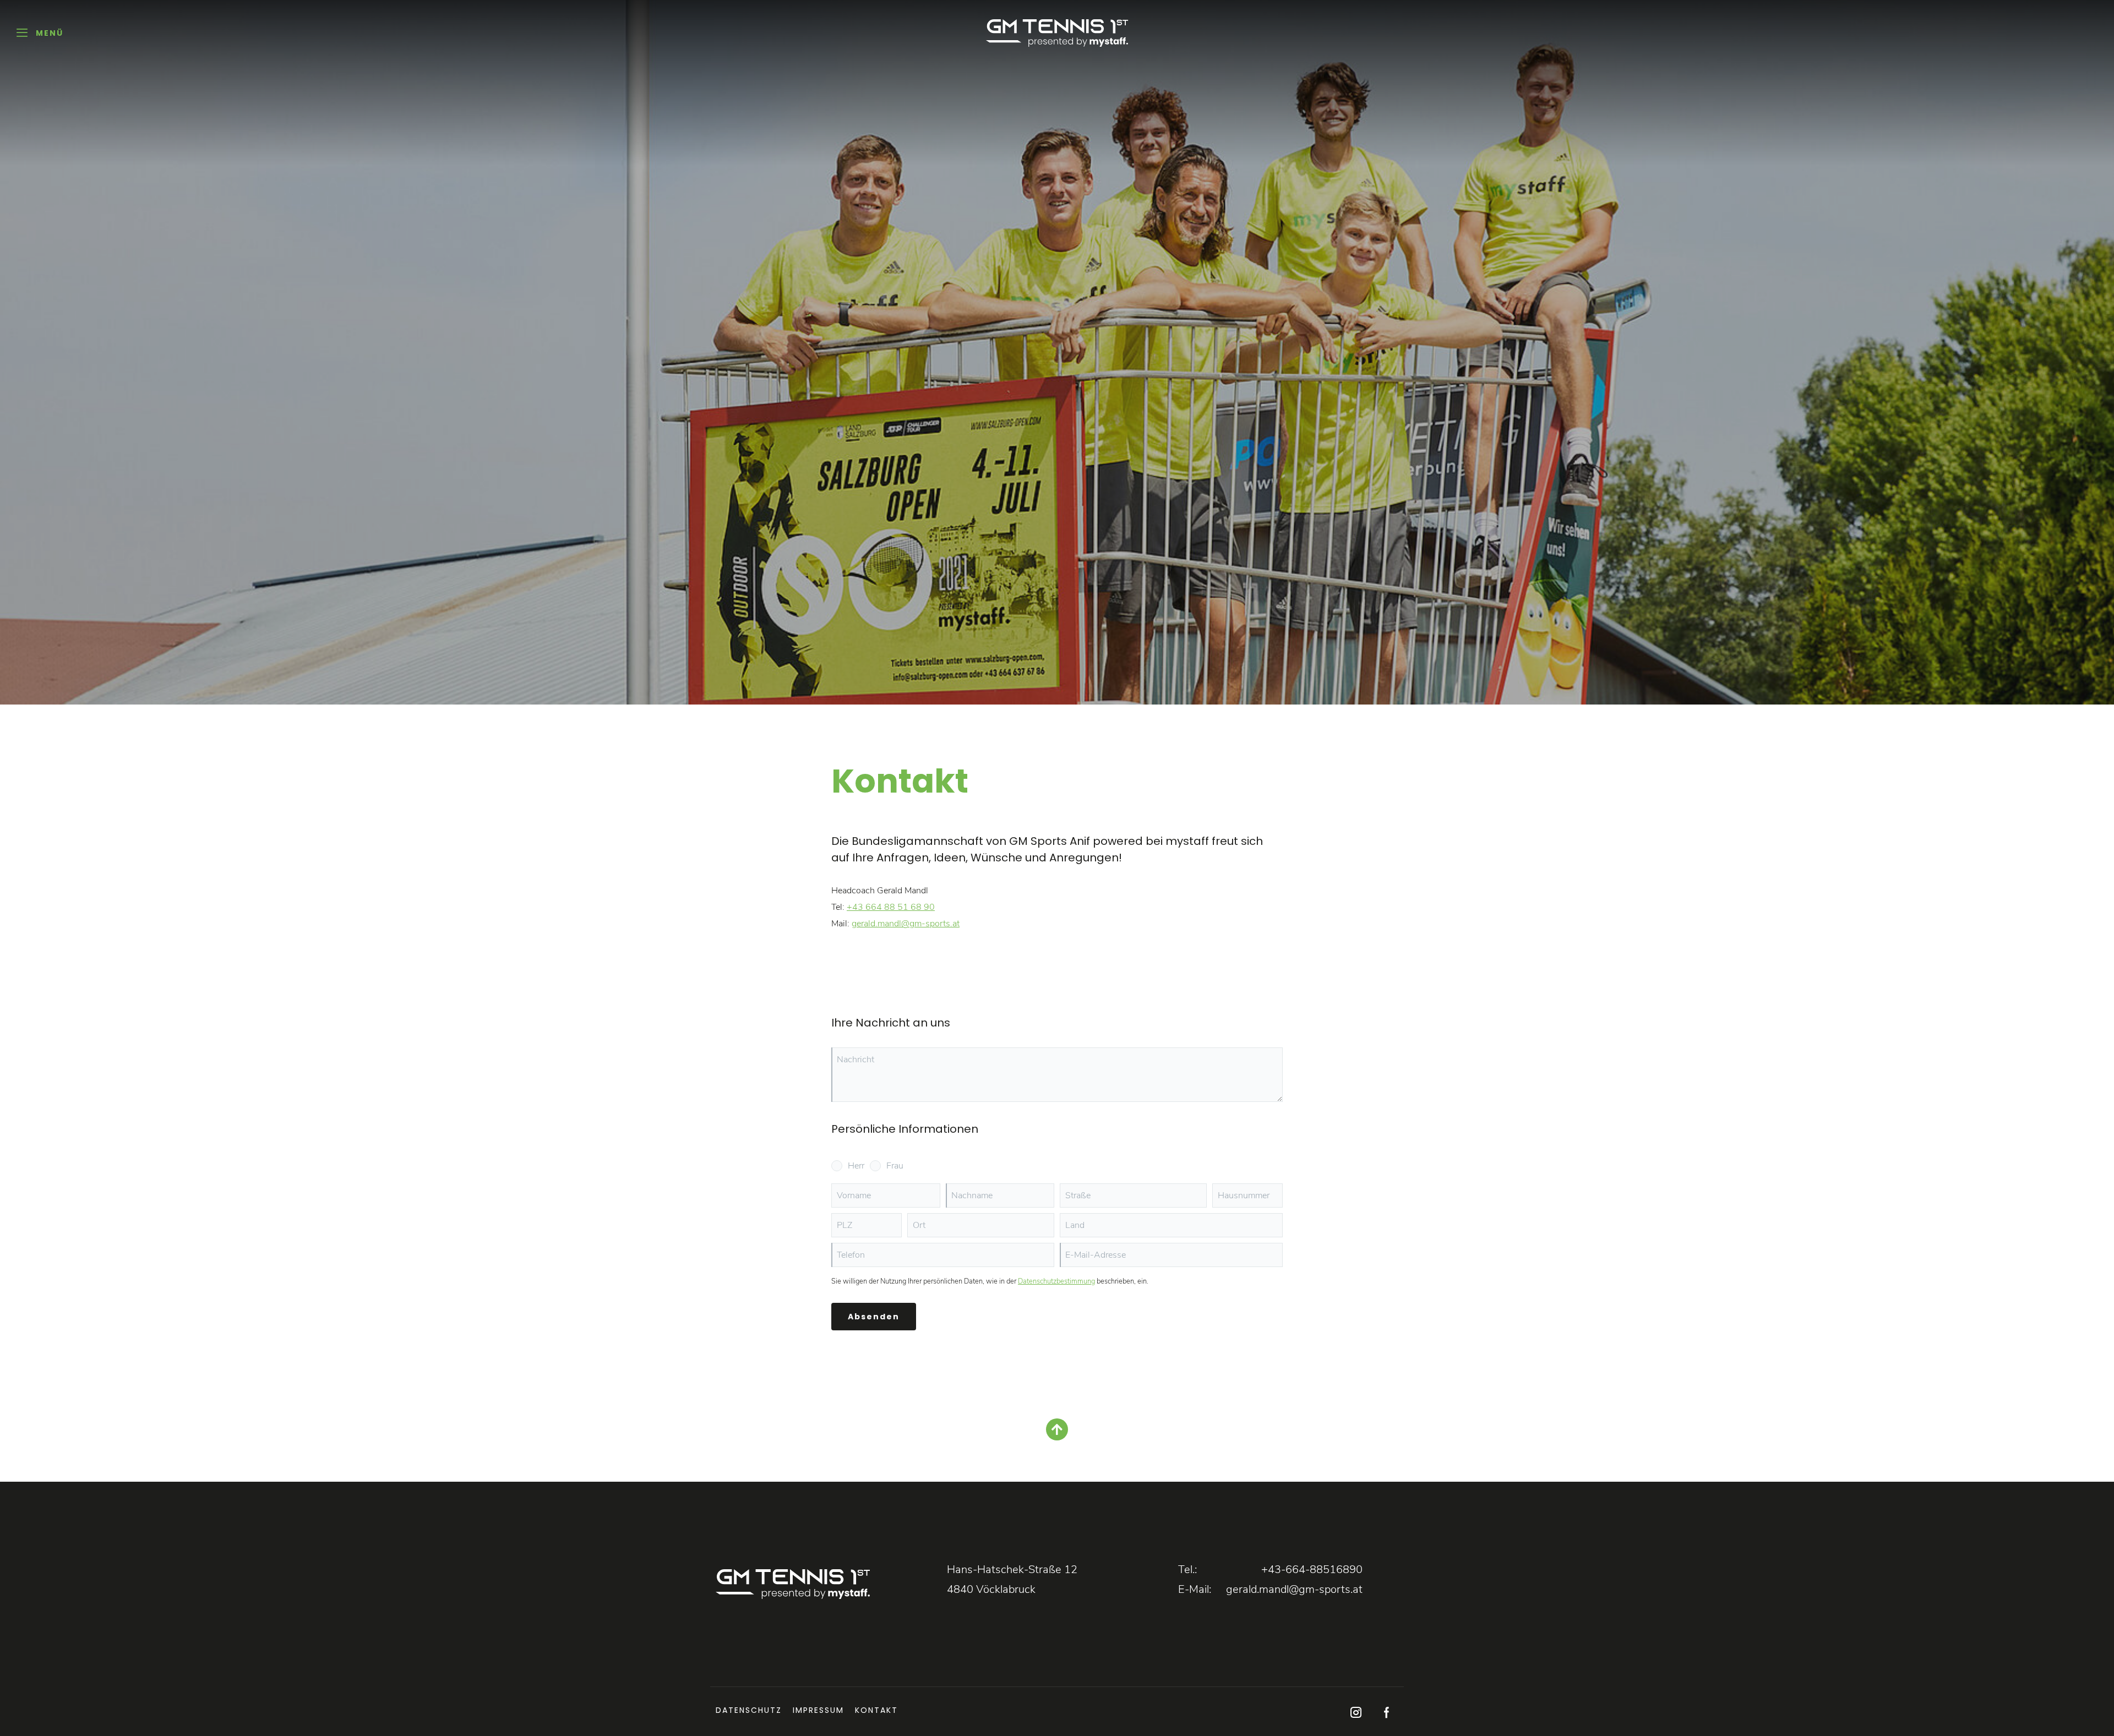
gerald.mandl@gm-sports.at (906, 924)
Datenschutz (749, 1710)
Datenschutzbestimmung (1056, 1281)
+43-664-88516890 (1312, 1570)
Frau (895, 1166)
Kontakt (876, 1710)
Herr (856, 1166)
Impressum (818, 1710)
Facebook (1386, 1713)
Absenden (874, 1317)
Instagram (1356, 1713)
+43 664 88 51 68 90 (891, 907)
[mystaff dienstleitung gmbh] (1057, 33)
